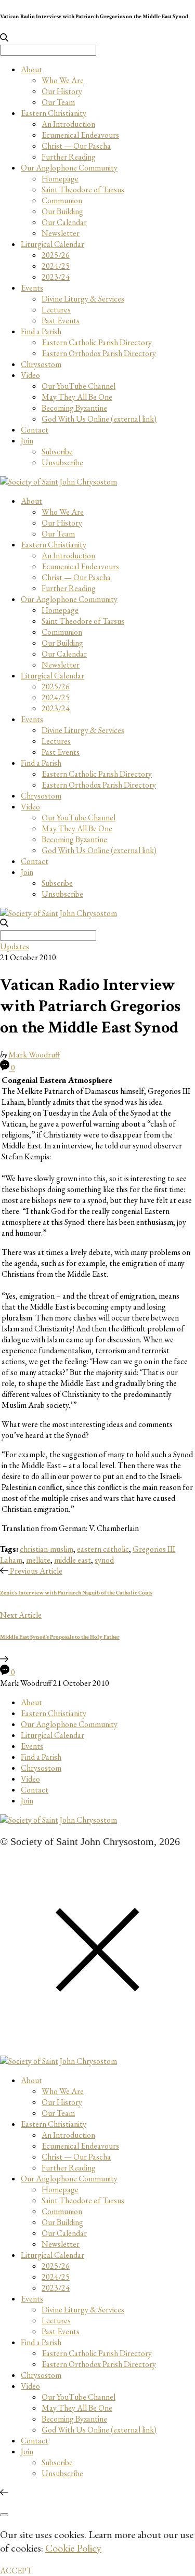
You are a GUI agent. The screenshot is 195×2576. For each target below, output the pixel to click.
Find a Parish (41, 331)
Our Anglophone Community (69, 168)
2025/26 (56, 255)
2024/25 (56, 266)
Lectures (56, 310)
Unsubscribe (62, 462)
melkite (38, 1560)
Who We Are (63, 80)
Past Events (61, 321)
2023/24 (56, 277)
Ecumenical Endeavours (80, 135)
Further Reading (69, 157)
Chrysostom (41, 364)
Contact (35, 430)
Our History (62, 91)
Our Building (62, 211)
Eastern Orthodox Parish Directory (99, 353)
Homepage (60, 179)
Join (27, 441)
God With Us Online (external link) (99, 419)
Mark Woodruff (34, 1055)
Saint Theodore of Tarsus (83, 189)
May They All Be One (77, 397)
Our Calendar (64, 222)
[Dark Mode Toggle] (4, 2515)
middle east (73, 1560)
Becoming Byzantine (74, 408)
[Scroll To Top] (4, 2493)
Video (30, 375)
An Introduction (68, 124)
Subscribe (57, 452)
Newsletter (61, 233)
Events (32, 288)
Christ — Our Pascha (76, 146)
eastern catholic (103, 1549)
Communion (62, 200)
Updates (15, 946)
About (31, 69)
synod (104, 1560)
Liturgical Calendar (53, 244)
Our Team (58, 102)
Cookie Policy (73, 2548)
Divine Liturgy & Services (83, 299)
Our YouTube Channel (79, 386)
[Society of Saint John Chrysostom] (58, 482)
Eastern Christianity (54, 113)
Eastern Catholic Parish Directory (97, 342)
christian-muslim (47, 1549)
